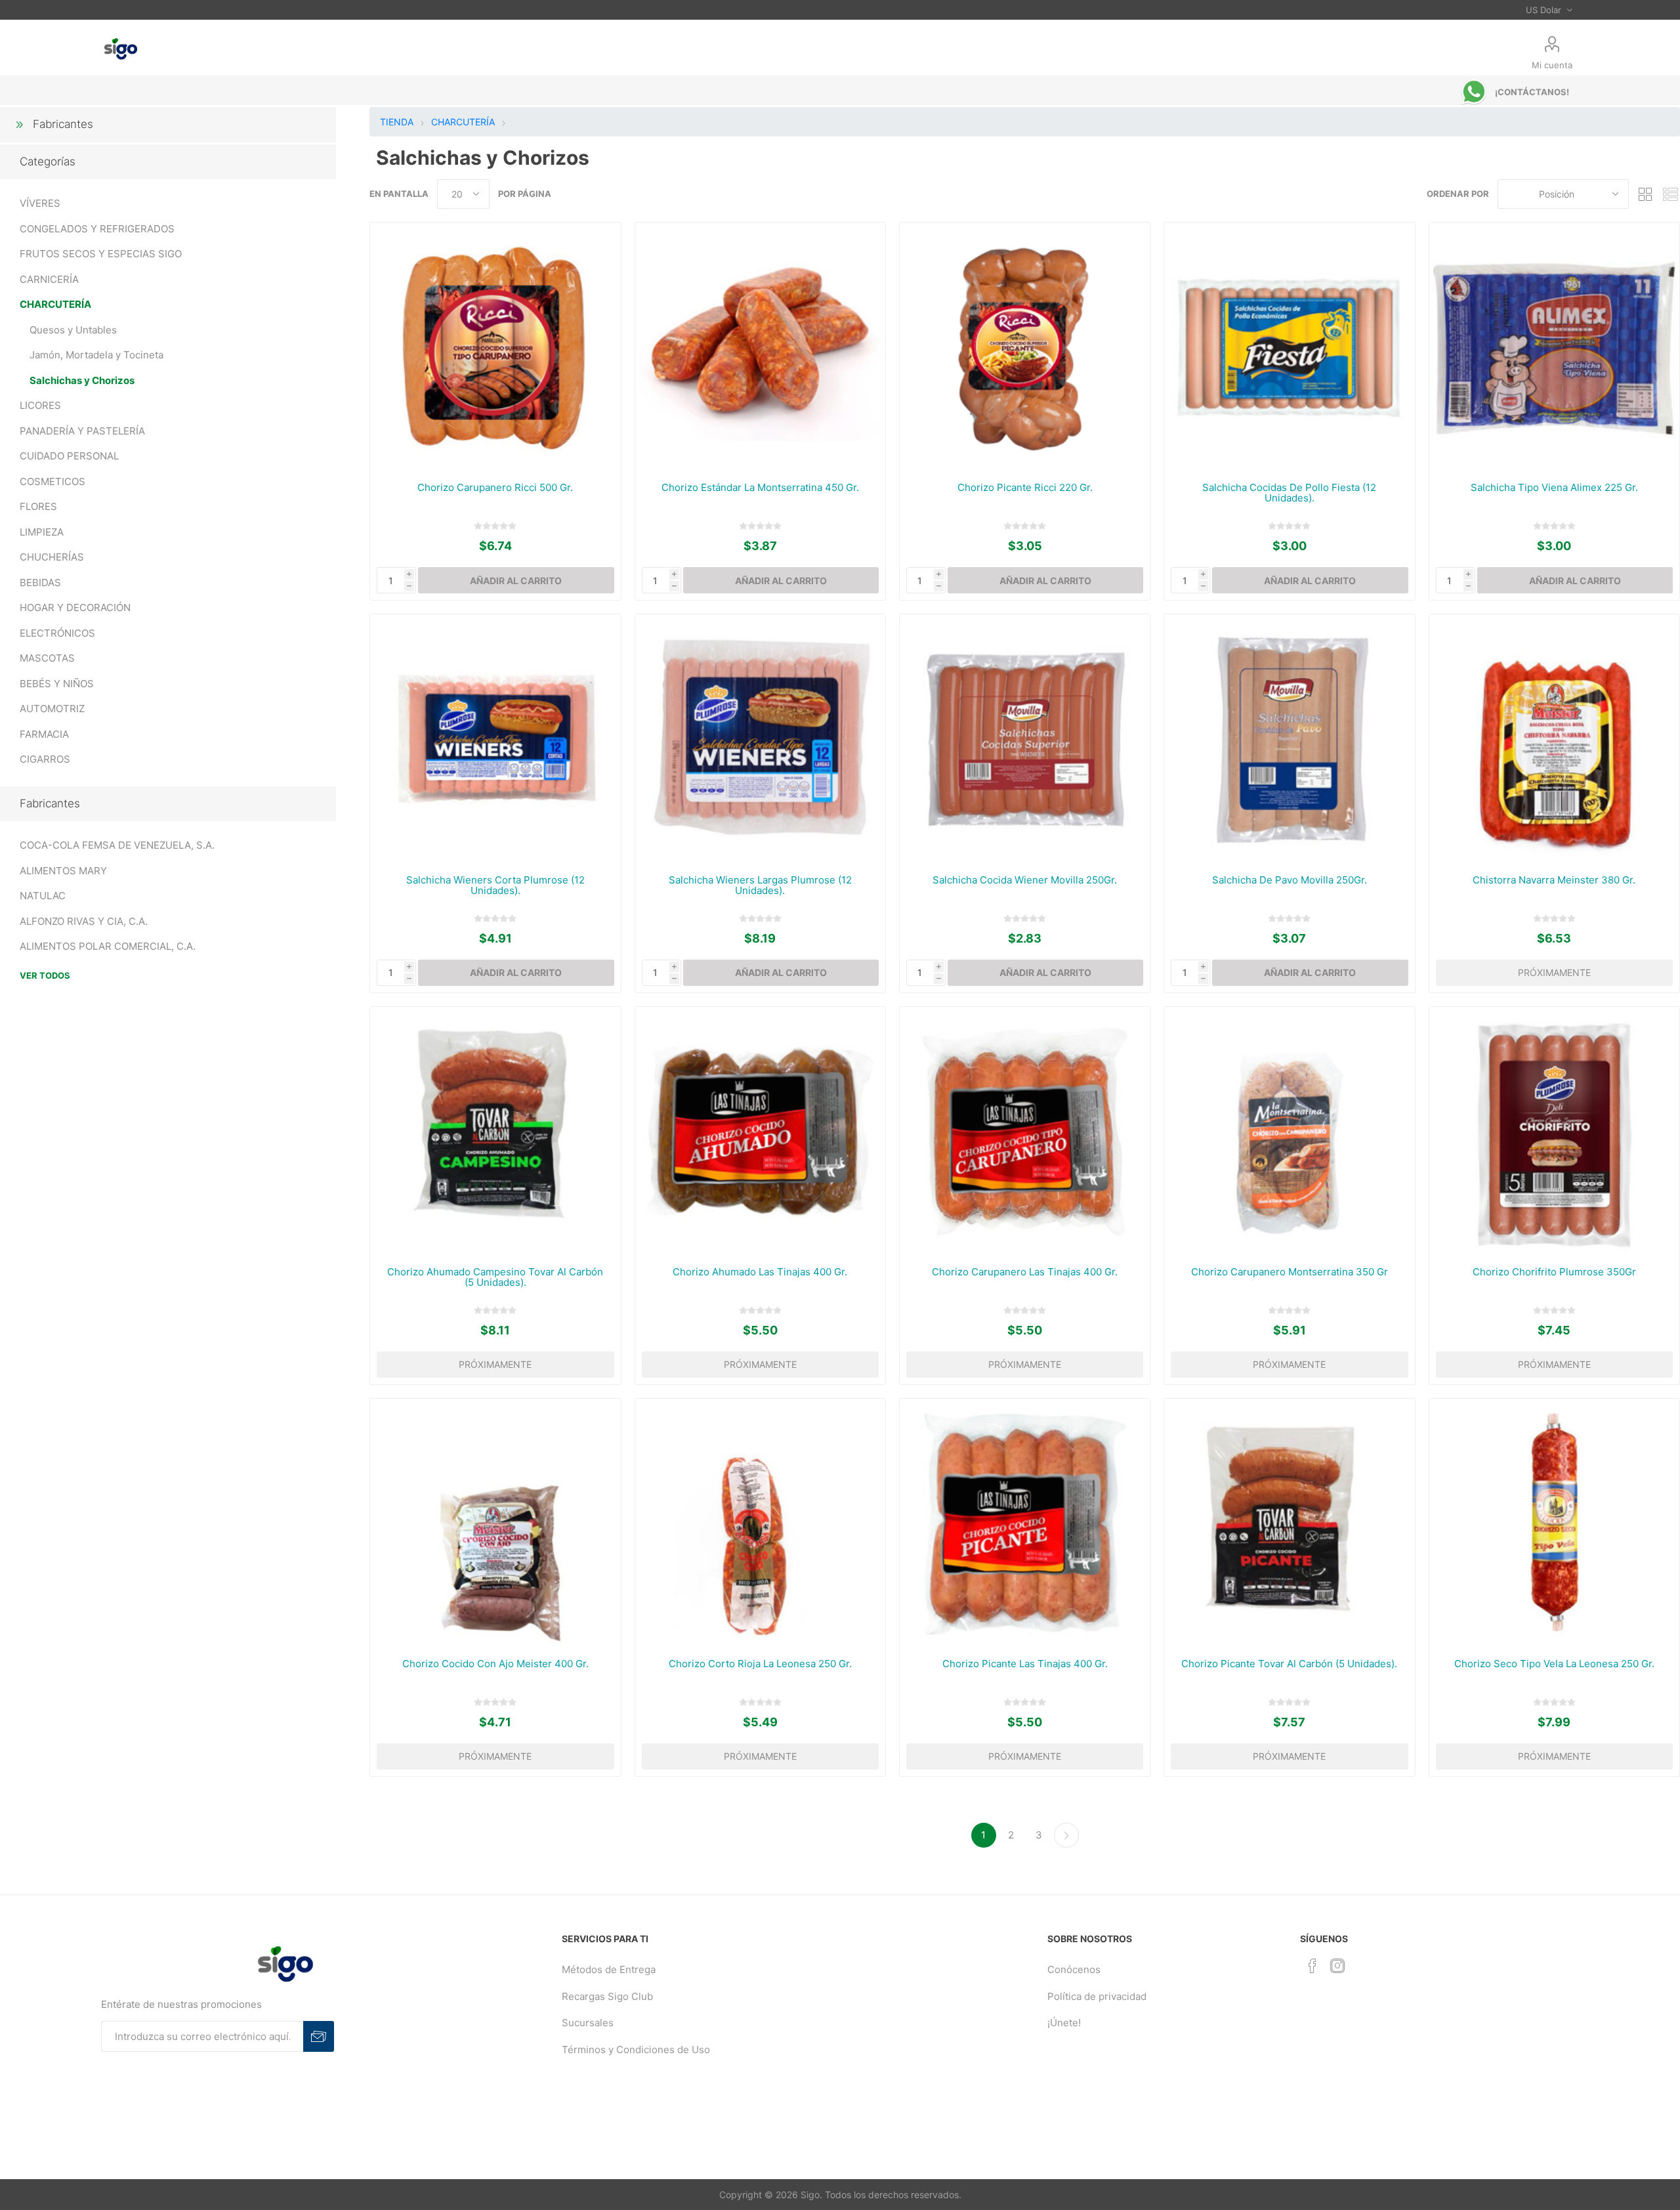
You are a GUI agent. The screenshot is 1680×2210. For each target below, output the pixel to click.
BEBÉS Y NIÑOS (57, 684)
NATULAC (43, 896)
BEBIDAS (40, 583)
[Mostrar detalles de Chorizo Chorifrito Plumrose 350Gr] (1554, 1132)
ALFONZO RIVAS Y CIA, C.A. (84, 921)
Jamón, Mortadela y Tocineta (96, 355)
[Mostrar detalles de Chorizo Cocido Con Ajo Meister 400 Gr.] (495, 1524)
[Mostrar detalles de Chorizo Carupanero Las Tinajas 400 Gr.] (1025, 1132)
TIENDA (397, 122)
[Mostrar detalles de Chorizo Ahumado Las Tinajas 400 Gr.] (760, 1132)
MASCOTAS (47, 658)
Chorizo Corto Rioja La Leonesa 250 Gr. (760, 1664)
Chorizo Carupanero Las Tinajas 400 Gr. (1025, 1272)
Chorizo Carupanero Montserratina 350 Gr (1290, 1272)
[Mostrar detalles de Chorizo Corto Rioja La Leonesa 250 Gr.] (760, 1524)
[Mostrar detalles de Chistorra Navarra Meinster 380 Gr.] (1554, 739)
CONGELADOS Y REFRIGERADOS (97, 229)
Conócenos (1074, 1969)
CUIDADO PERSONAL (69, 456)
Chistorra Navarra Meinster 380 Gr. (1554, 880)
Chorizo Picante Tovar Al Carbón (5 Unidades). (1289, 1664)
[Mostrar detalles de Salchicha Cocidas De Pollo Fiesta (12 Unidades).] (1289, 348)
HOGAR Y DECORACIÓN (75, 607)
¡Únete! (1064, 2023)
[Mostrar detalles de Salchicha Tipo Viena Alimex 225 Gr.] (1554, 348)
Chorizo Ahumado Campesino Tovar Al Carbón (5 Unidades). (495, 1277)
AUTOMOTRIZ (52, 709)
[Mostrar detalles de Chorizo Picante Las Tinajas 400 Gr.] (1025, 1524)
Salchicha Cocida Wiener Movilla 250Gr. (1025, 880)
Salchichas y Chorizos (82, 380)
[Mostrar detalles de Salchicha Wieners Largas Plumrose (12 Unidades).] (760, 739)
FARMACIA (44, 734)
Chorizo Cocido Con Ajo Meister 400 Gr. (495, 1664)
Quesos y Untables (73, 330)
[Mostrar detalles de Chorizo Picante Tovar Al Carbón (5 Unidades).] (1289, 1524)
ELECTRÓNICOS (57, 633)
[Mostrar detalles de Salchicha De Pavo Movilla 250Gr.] (1289, 739)
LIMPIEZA (42, 532)
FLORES (38, 506)
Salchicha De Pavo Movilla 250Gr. (1290, 880)
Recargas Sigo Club (607, 1996)
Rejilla (1645, 194)
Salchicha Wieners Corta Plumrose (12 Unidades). (495, 885)
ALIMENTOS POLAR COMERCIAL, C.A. (108, 946)
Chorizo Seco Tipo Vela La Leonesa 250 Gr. (1554, 1664)
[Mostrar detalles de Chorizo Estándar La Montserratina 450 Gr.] (760, 348)
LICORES (40, 405)
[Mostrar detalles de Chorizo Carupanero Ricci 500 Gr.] (495, 348)
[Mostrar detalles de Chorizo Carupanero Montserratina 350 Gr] (1289, 1132)
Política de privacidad (1097, 1996)
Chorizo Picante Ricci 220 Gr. (1025, 488)
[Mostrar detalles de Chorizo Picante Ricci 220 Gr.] (1025, 348)
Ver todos (45, 975)
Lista (1670, 194)
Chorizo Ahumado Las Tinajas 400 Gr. (760, 1272)
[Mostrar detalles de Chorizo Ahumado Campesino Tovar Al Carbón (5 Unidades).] (495, 1132)
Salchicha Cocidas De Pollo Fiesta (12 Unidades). (1289, 493)
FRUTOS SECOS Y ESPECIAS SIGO (101, 254)
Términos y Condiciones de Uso (636, 2050)
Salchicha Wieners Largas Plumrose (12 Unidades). (760, 885)
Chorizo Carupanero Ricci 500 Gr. (495, 488)
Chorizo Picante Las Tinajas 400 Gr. (1025, 1664)
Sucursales (588, 2023)
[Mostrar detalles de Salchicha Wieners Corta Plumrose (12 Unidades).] (495, 739)
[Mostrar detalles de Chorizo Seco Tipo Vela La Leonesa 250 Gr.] (1554, 1524)
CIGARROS (45, 759)
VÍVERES (40, 203)
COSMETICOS (52, 481)
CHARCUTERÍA (55, 304)
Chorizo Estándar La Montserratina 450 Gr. (760, 488)
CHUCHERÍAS (52, 557)
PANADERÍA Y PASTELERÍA (82, 431)
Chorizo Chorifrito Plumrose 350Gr (1554, 1272)
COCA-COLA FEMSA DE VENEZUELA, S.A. (117, 845)
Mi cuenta (1552, 65)
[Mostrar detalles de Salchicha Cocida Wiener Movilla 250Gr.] (1025, 739)
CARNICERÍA (49, 279)
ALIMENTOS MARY (63, 871)
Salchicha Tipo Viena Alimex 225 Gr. (1554, 488)
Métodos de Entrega (609, 1969)
